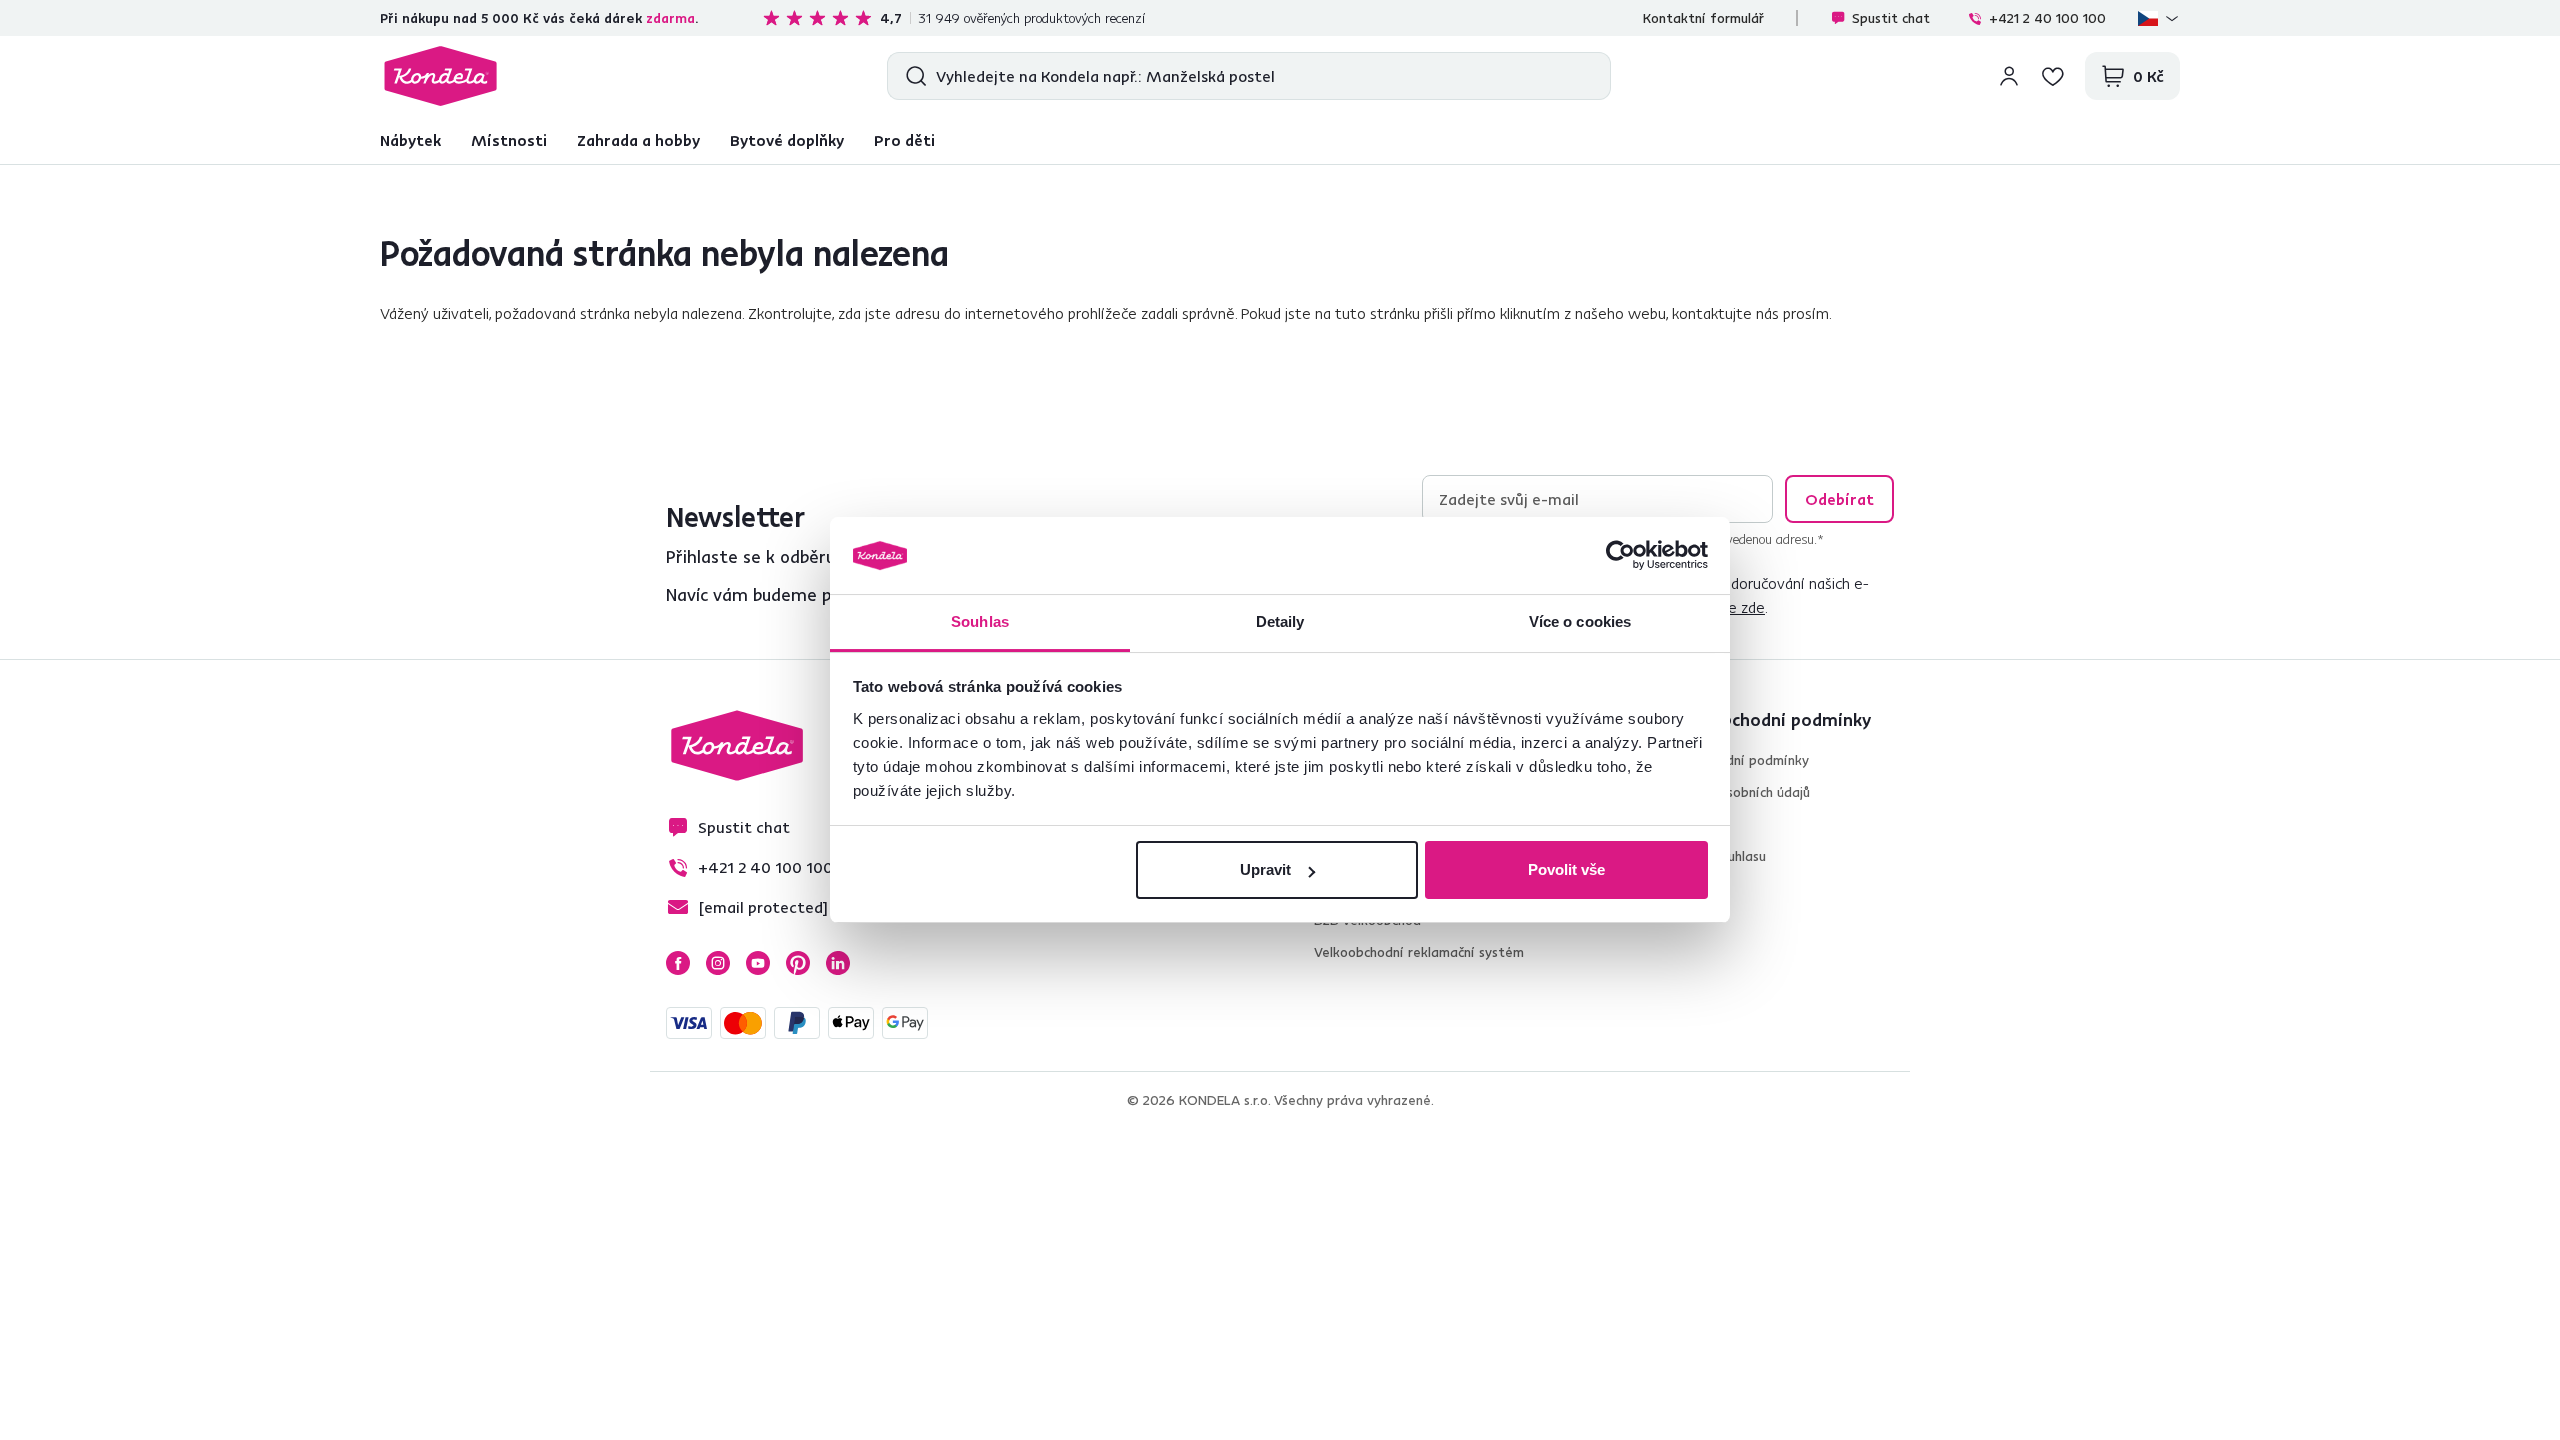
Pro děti (904, 140)
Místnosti (509, 140)
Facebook (678, 963)
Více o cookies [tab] (1580, 621)
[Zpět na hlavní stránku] (440, 76)
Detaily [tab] (1280, 621)
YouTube (758, 963)
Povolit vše (1566, 869)
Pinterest (798, 963)
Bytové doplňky (787, 140)
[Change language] (2159, 18)
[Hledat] (911, 76)
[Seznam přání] (2053, 76)
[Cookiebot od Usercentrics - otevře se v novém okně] (1620, 556)
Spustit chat (1891, 18)
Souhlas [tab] (980, 621)
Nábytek (410, 140)
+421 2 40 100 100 (2047, 18)
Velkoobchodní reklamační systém (1419, 952)
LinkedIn (838, 963)
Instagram (718, 963)
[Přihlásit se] (2009, 76)
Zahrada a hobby (638, 140)
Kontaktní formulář (1703, 18)
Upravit (1265, 869)
